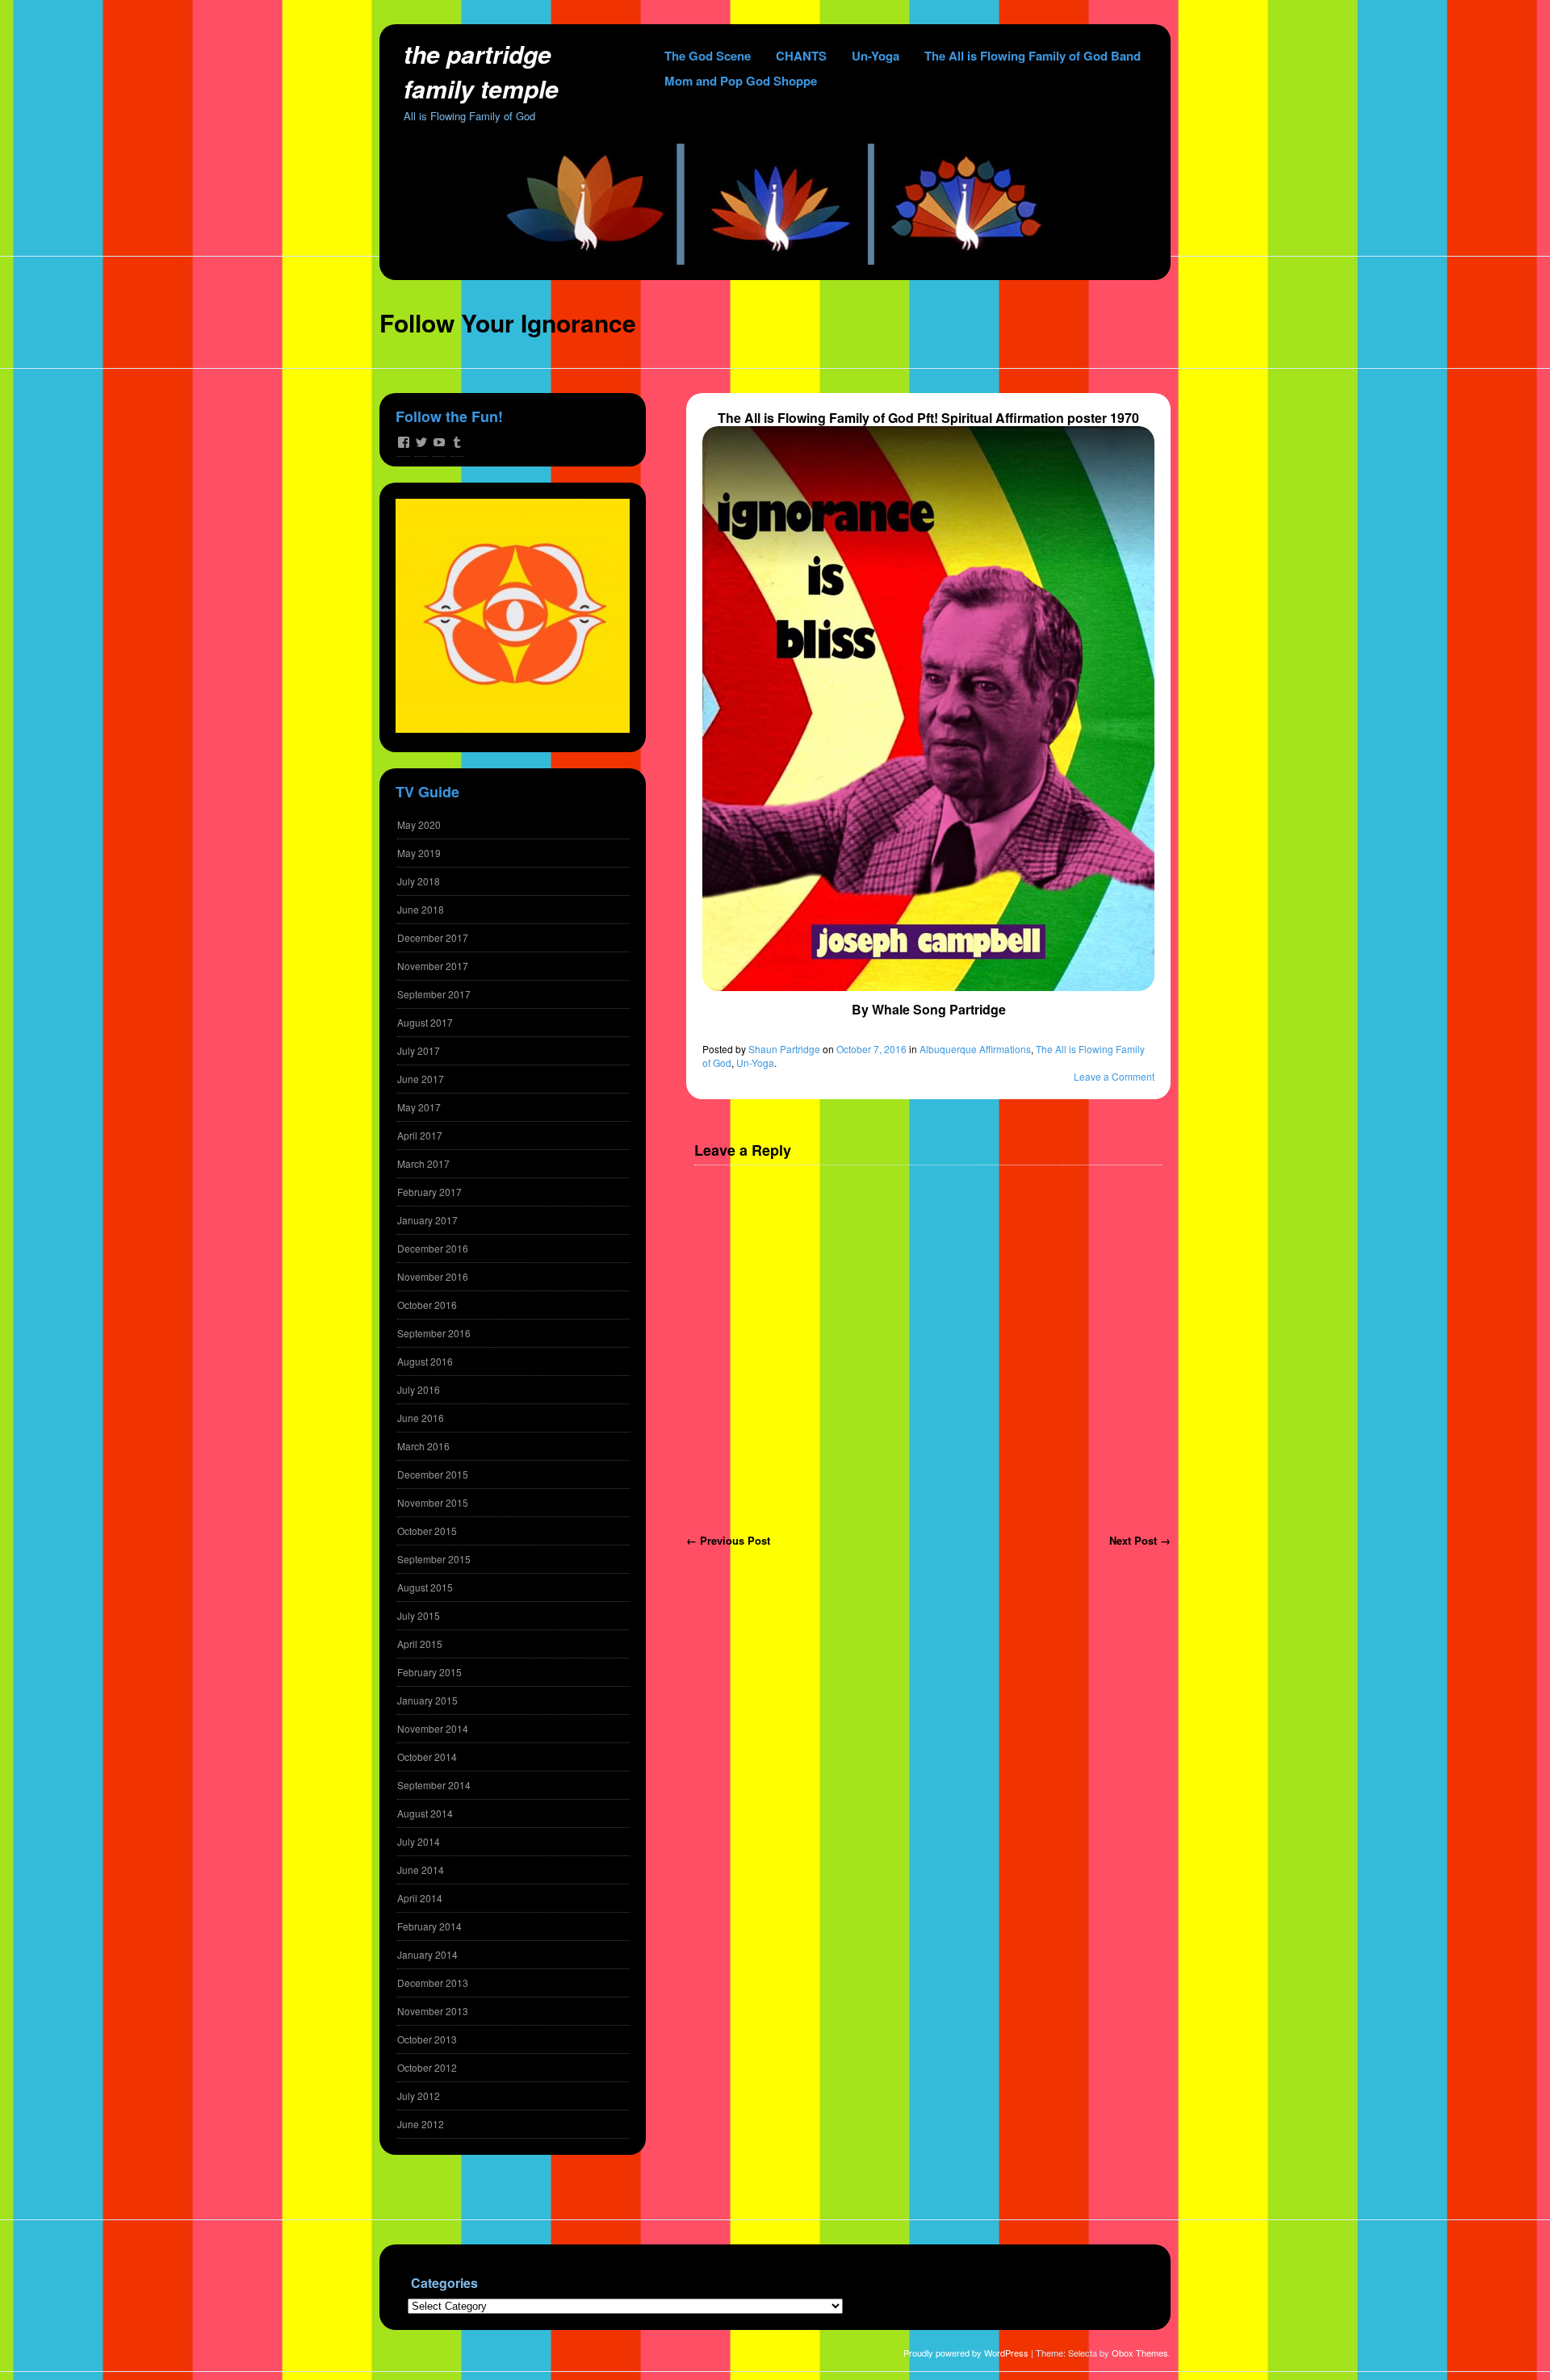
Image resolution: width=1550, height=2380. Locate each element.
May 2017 (419, 1107)
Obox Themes (1140, 2353)
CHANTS (801, 56)
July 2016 (419, 1389)
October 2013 (427, 2039)
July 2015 (419, 1615)
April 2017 (420, 1135)
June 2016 (421, 1418)
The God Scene (708, 56)
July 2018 (419, 881)
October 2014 (427, 1757)
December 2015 (433, 1474)
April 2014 (420, 1898)
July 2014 (419, 1841)
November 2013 (433, 2011)
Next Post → (1140, 1540)
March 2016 (423, 1446)
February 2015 (429, 1672)
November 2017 (433, 966)
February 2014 (429, 1926)
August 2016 (425, 1361)
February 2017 (429, 1192)
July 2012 (419, 2096)
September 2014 (434, 1785)
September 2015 (434, 1559)
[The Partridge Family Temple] (775, 260)
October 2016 (427, 1305)
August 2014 (425, 1813)
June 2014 (421, 1870)
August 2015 (425, 1587)
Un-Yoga (876, 56)
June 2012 (421, 2124)
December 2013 (433, 1983)
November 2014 (433, 1728)
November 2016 (433, 1276)
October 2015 (427, 1531)
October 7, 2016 (871, 1049)
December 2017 (433, 937)
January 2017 (427, 1220)
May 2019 (419, 853)
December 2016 (433, 1248)
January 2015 (427, 1700)
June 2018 (421, 909)
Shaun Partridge (784, 1049)
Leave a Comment (1114, 1076)
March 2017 (423, 1163)
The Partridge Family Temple (481, 71)
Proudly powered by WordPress (966, 2353)
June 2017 (421, 1079)
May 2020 (419, 824)
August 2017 (425, 1022)
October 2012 (427, 2067)
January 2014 (427, 1954)
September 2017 (434, 994)
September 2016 (434, 1333)
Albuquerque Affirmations (975, 1049)
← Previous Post (728, 1540)
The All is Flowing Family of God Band (1033, 56)
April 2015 (420, 1644)
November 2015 (433, 1502)
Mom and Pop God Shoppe (741, 81)
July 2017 (419, 1050)
